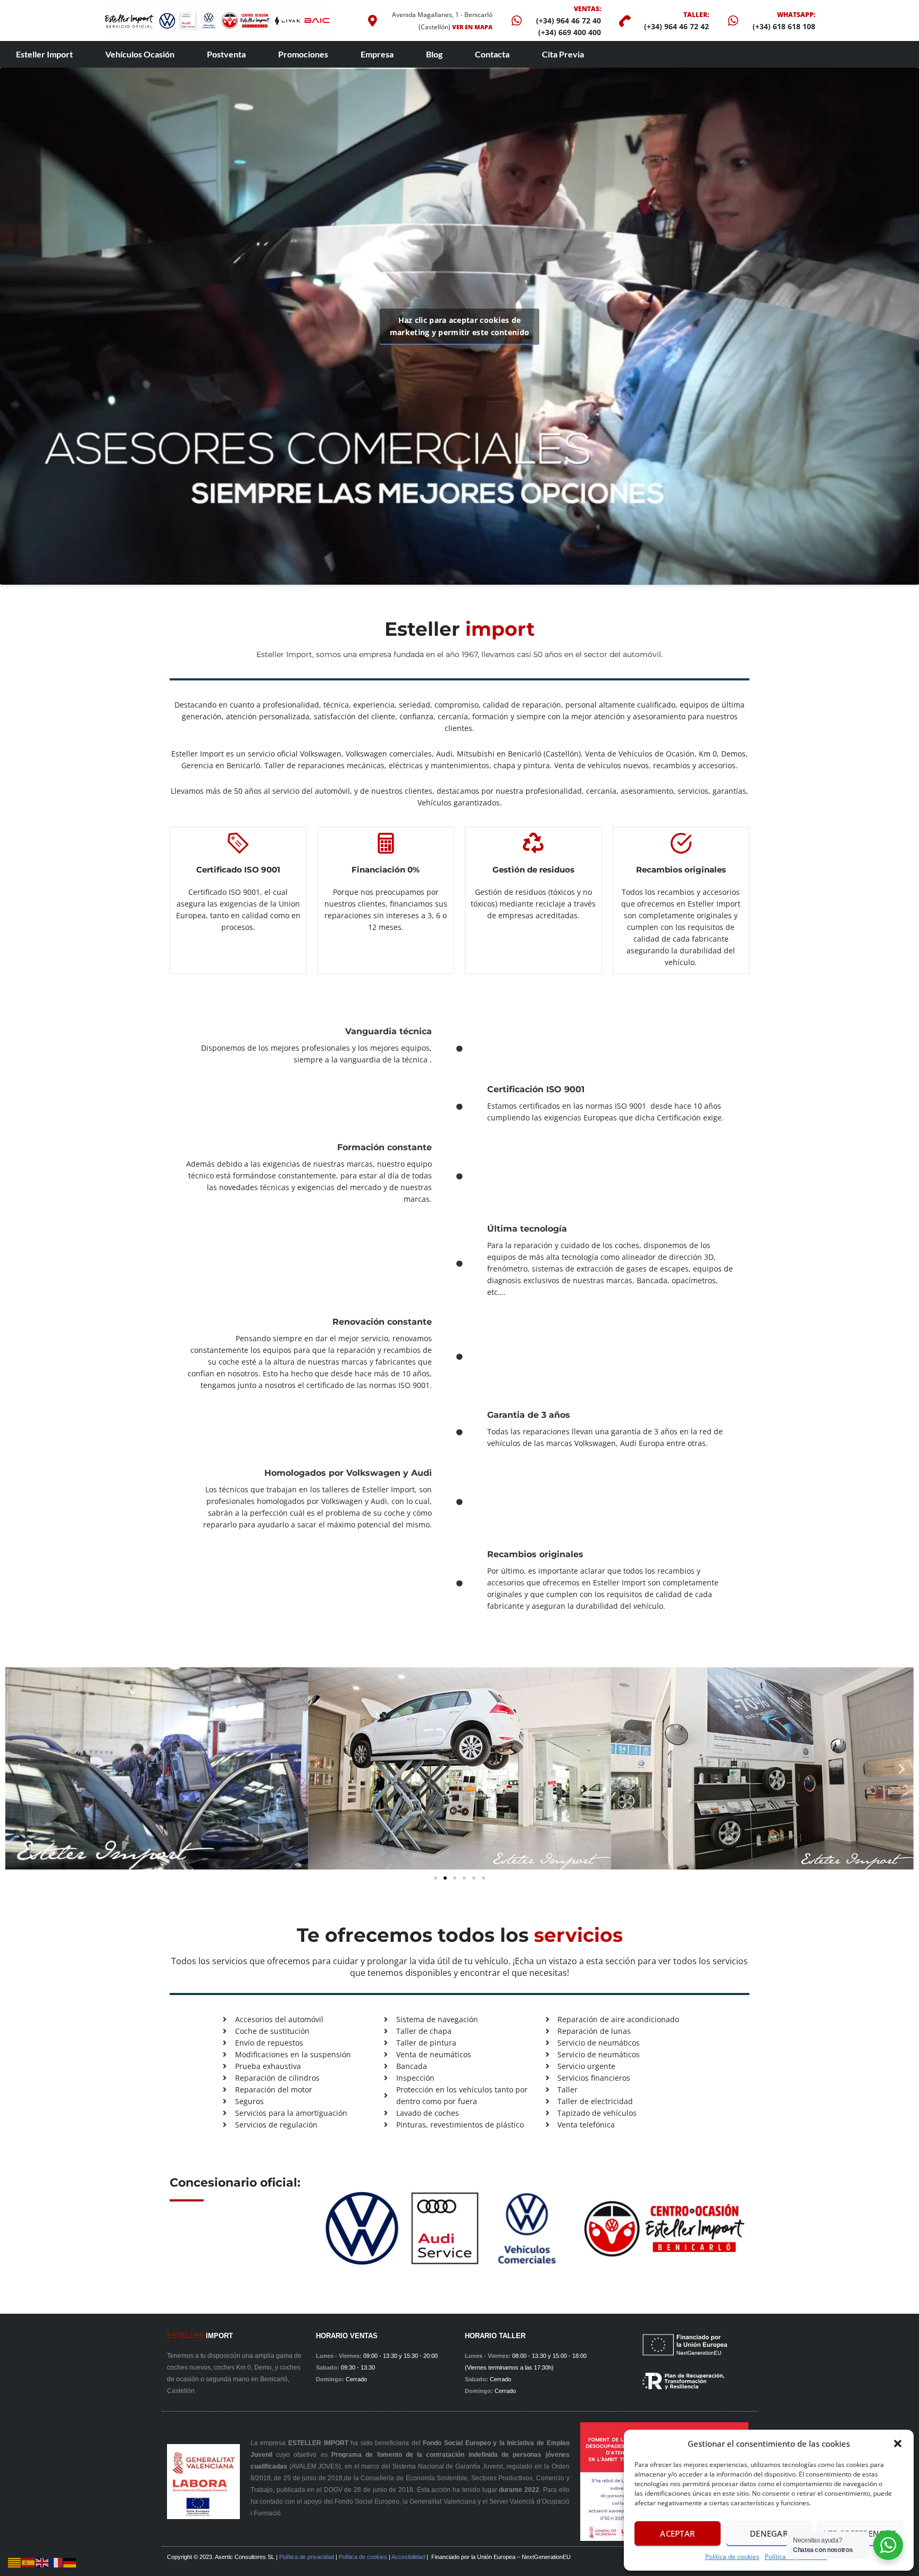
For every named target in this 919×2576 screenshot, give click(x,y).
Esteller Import (44, 54)
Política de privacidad (307, 2557)
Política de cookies (732, 2557)
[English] (43, 2562)
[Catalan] (15, 2562)
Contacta (492, 54)
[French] (56, 2562)
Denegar (769, 2533)
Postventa (226, 54)
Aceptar (677, 2533)
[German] (70, 2562)
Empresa (377, 54)
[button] (898, 2444)
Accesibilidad (408, 2557)
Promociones (303, 54)
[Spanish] (29, 2562)
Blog (434, 54)
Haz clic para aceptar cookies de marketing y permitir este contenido (460, 326)
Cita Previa (563, 54)
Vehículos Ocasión (140, 54)
